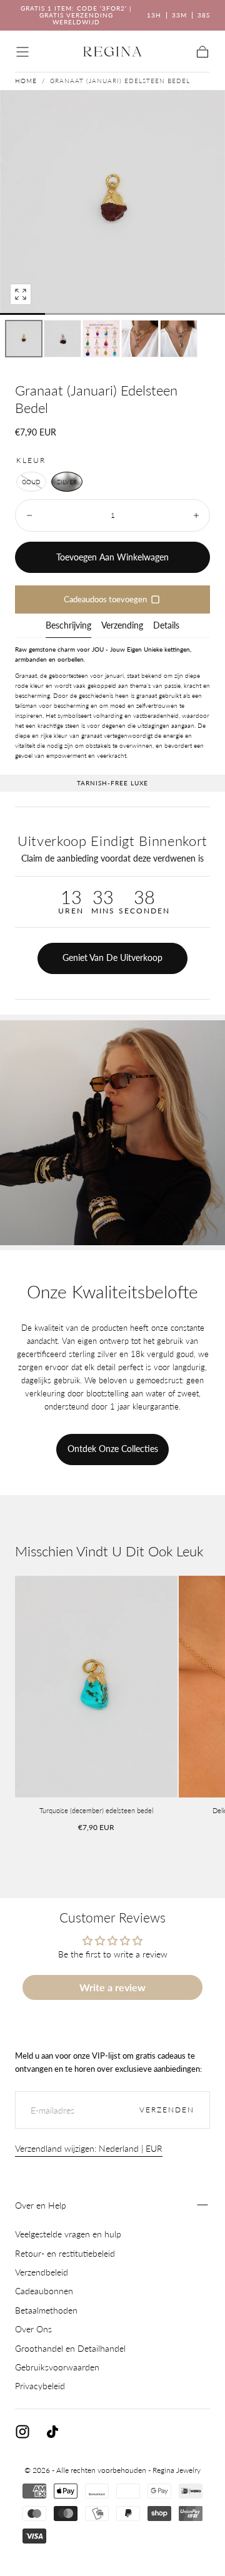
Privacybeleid (40, 2386)
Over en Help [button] (41, 2205)
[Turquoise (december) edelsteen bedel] (96, 1687)
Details (166, 626)
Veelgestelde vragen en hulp (68, 2234)
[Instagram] (22, 2432)
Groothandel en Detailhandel (70, 2348)
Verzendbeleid (42, 2272)
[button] (22, 52)
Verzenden (167, 2110)
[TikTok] (52, 2432)
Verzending (122, 626)
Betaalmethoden (46, 2310)
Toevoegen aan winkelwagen (112, 557)
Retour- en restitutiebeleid (65, 2253)
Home (26, 81)
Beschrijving (68, 626)
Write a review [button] (112, 1987)
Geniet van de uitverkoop (112, 957)
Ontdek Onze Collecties (113, 1449)
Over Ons (33, 2329)
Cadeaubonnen (44, 2291)
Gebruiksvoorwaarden (57, 2367)
